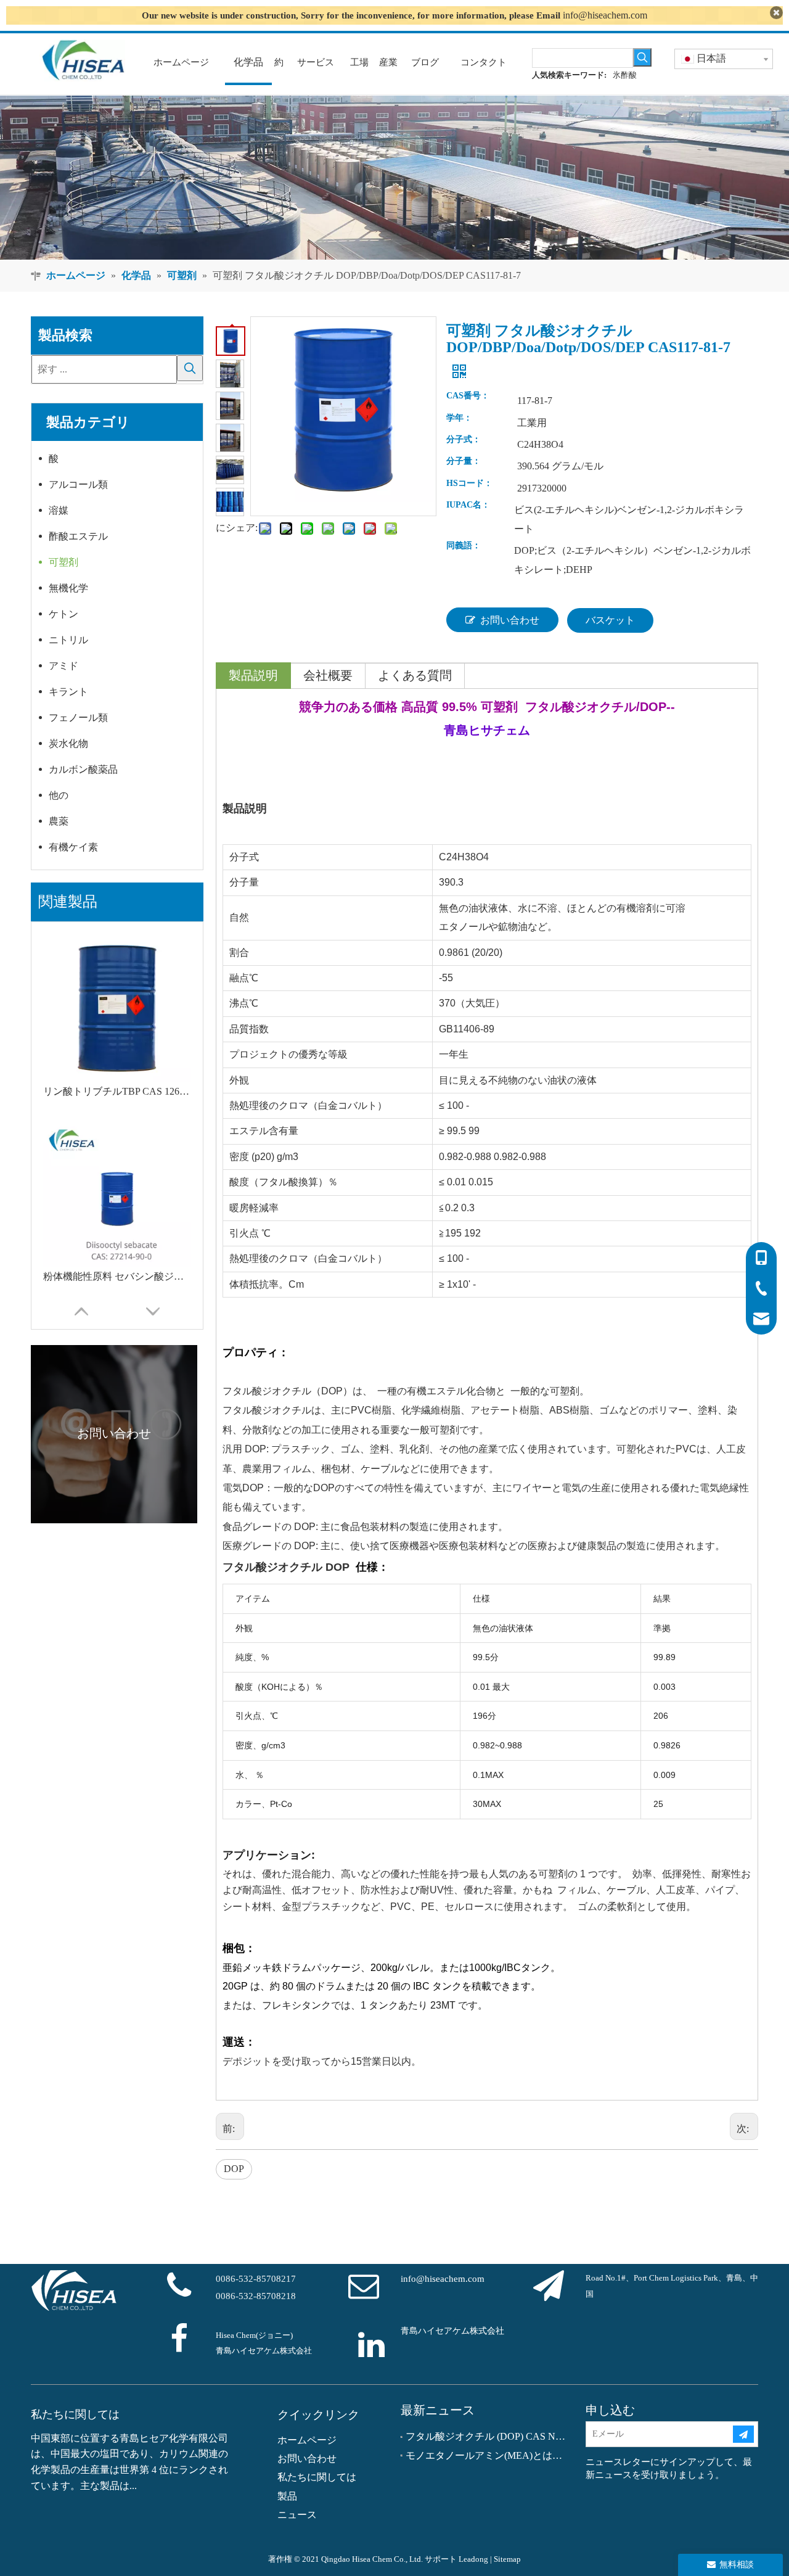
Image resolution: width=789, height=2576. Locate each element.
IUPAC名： (468, 505)
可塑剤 (63, 562)
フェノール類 (78, 718)
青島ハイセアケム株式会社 (452, 2331)
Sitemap (507, 2559)
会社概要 (328, 675)
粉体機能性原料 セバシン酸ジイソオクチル (117, 1276)
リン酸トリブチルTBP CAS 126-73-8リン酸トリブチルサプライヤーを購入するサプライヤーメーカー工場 (117, 1091)
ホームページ (307, 2440)
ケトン (63, 614)
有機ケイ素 (73, 847)
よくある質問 (415, 675)
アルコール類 (78, 484)
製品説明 (253, 675)
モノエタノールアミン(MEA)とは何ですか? (487, 2455)
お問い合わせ (510, 620)
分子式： (464, 440)
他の (59, 795)
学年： (459, 418)
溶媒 (59, 510)
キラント (68, 692)
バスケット (610, 620)
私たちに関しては (317, 2477)
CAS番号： (468, 396)
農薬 (59, 821)
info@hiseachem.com (605, 15)
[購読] (743, 2434)
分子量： (464, 461)
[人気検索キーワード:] (642, 57)
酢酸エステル (78, 536)
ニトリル (68, 640)
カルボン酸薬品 (83, 769)
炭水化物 (68, 743)
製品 (287, 2496)
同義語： (464, 546)
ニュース (297, 2515)
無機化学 (68, 588)
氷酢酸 (625, 75)
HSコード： (469, 484)
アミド (63, 666)
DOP (234, 2169)
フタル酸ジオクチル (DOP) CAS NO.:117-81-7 (487, 2436)
